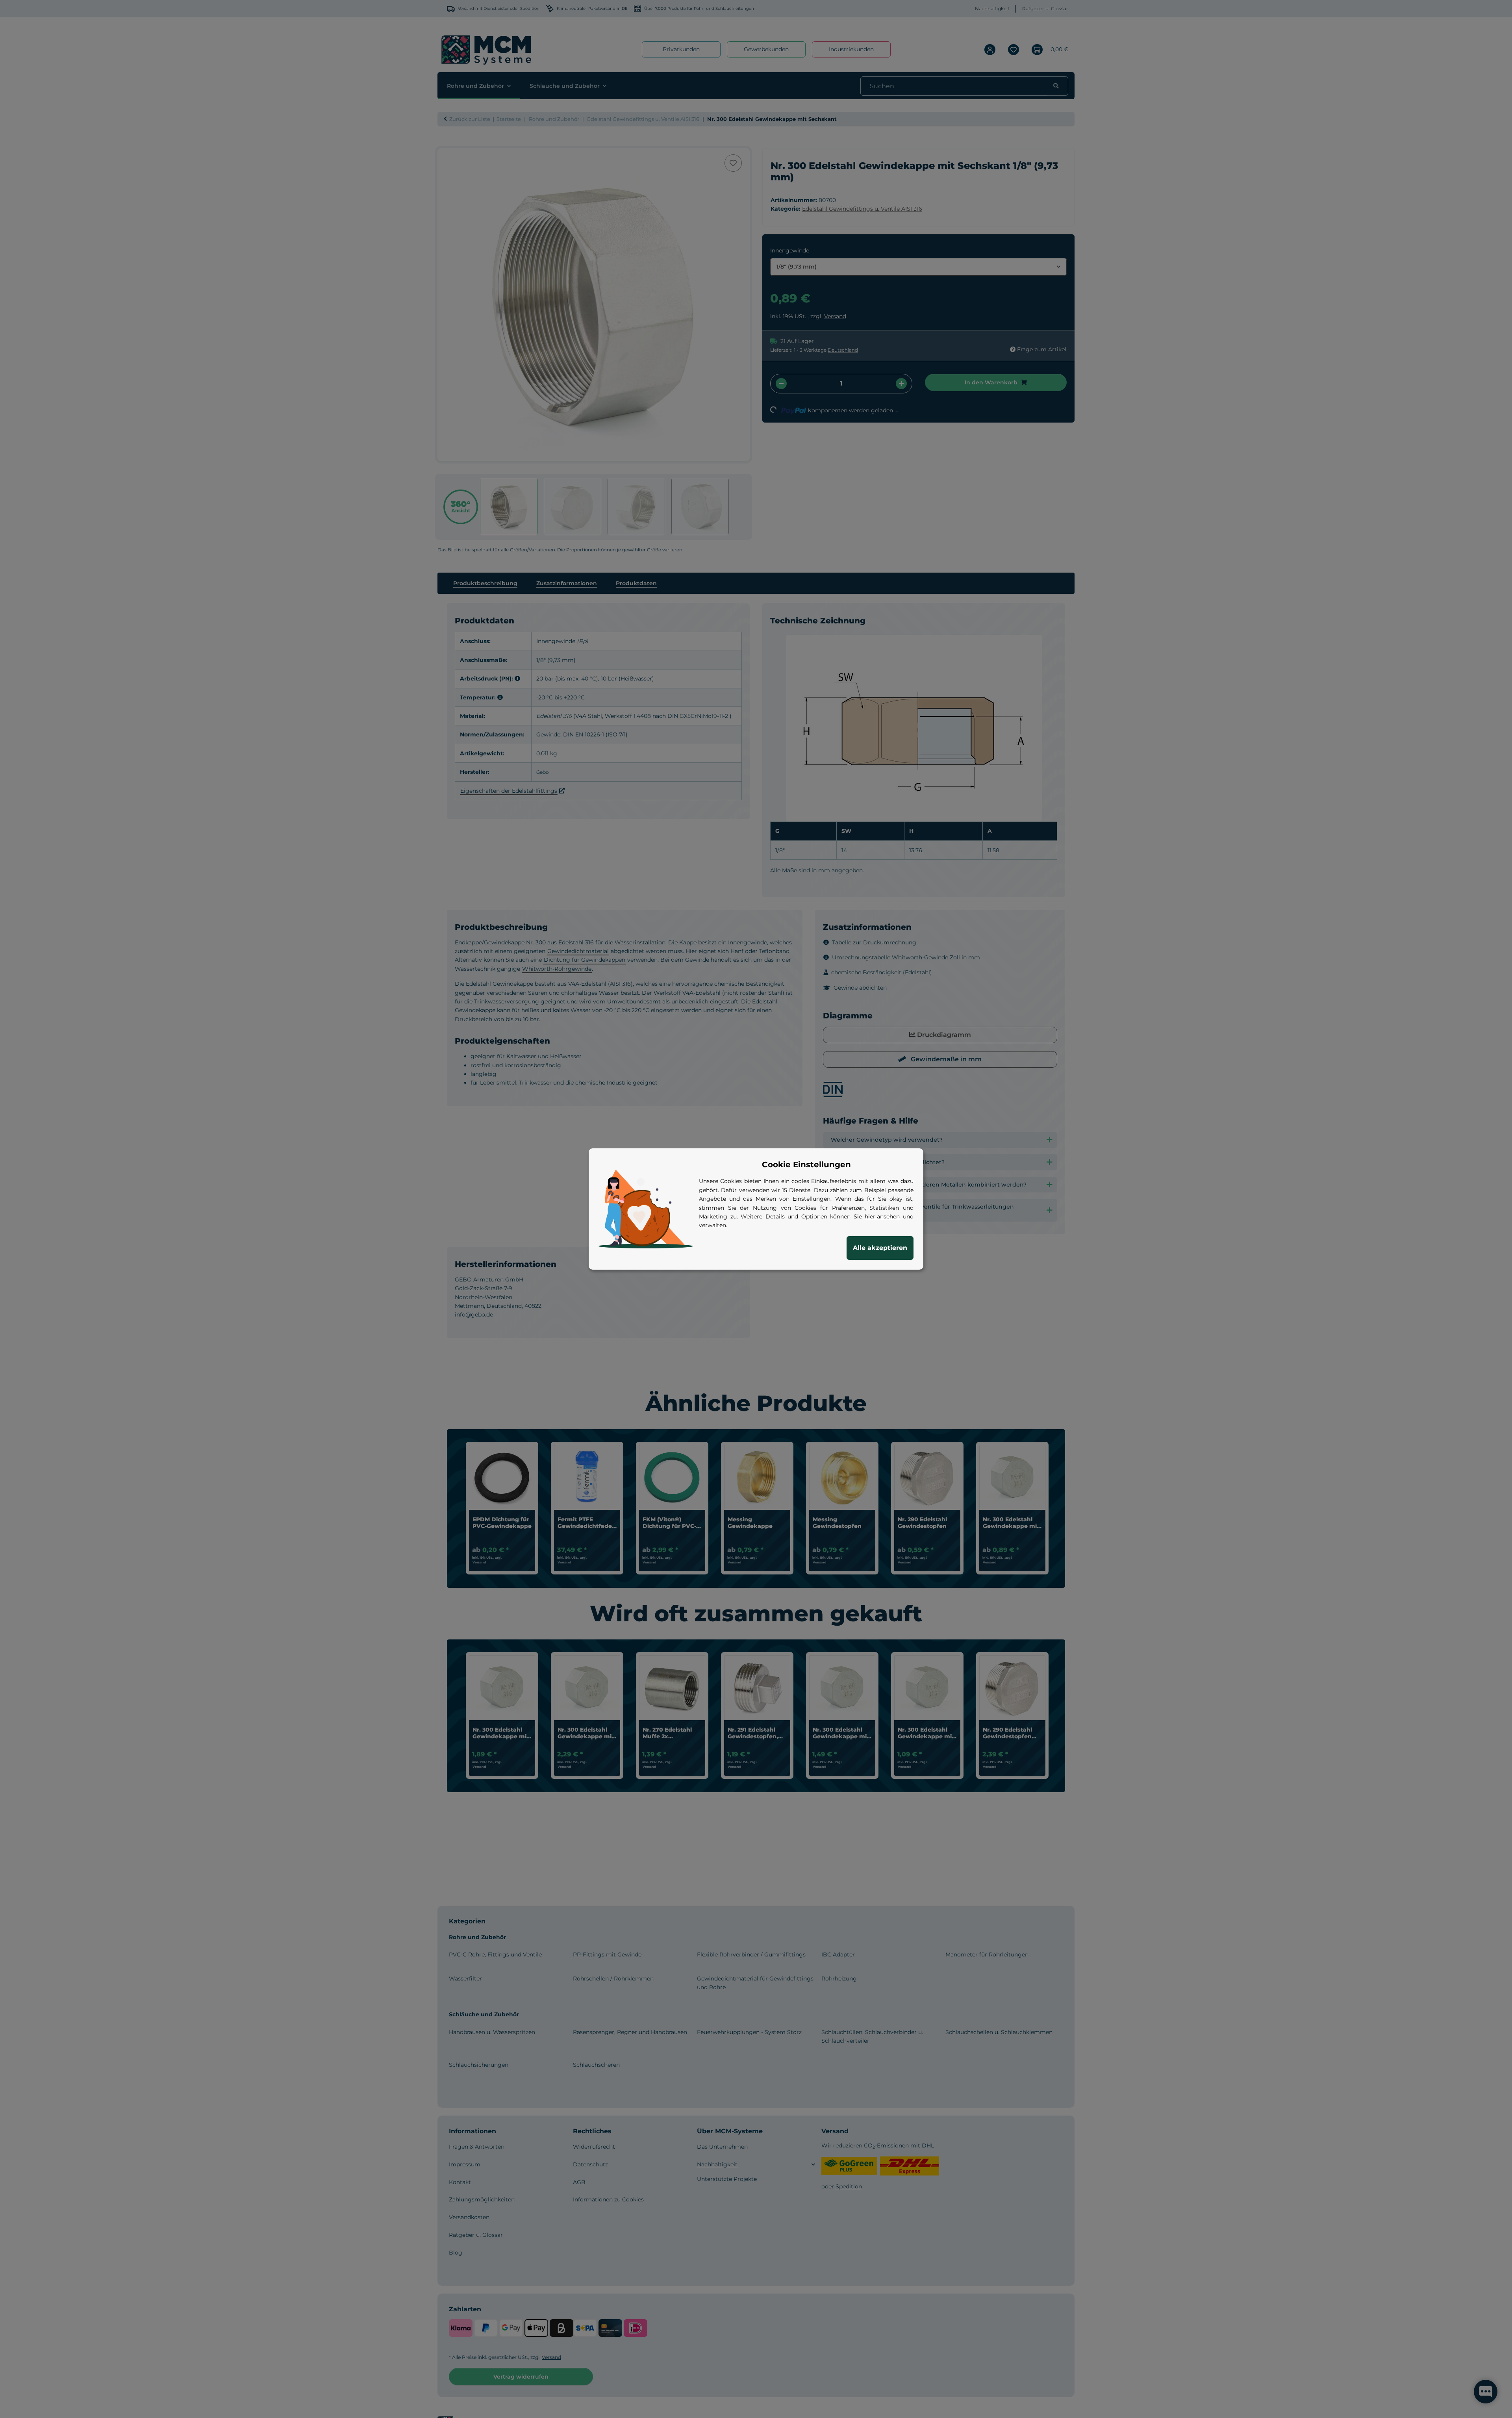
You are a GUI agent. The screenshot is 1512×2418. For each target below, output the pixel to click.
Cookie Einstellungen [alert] (806, 1164)
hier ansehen (882, 1216)
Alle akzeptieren (880, 1248)
